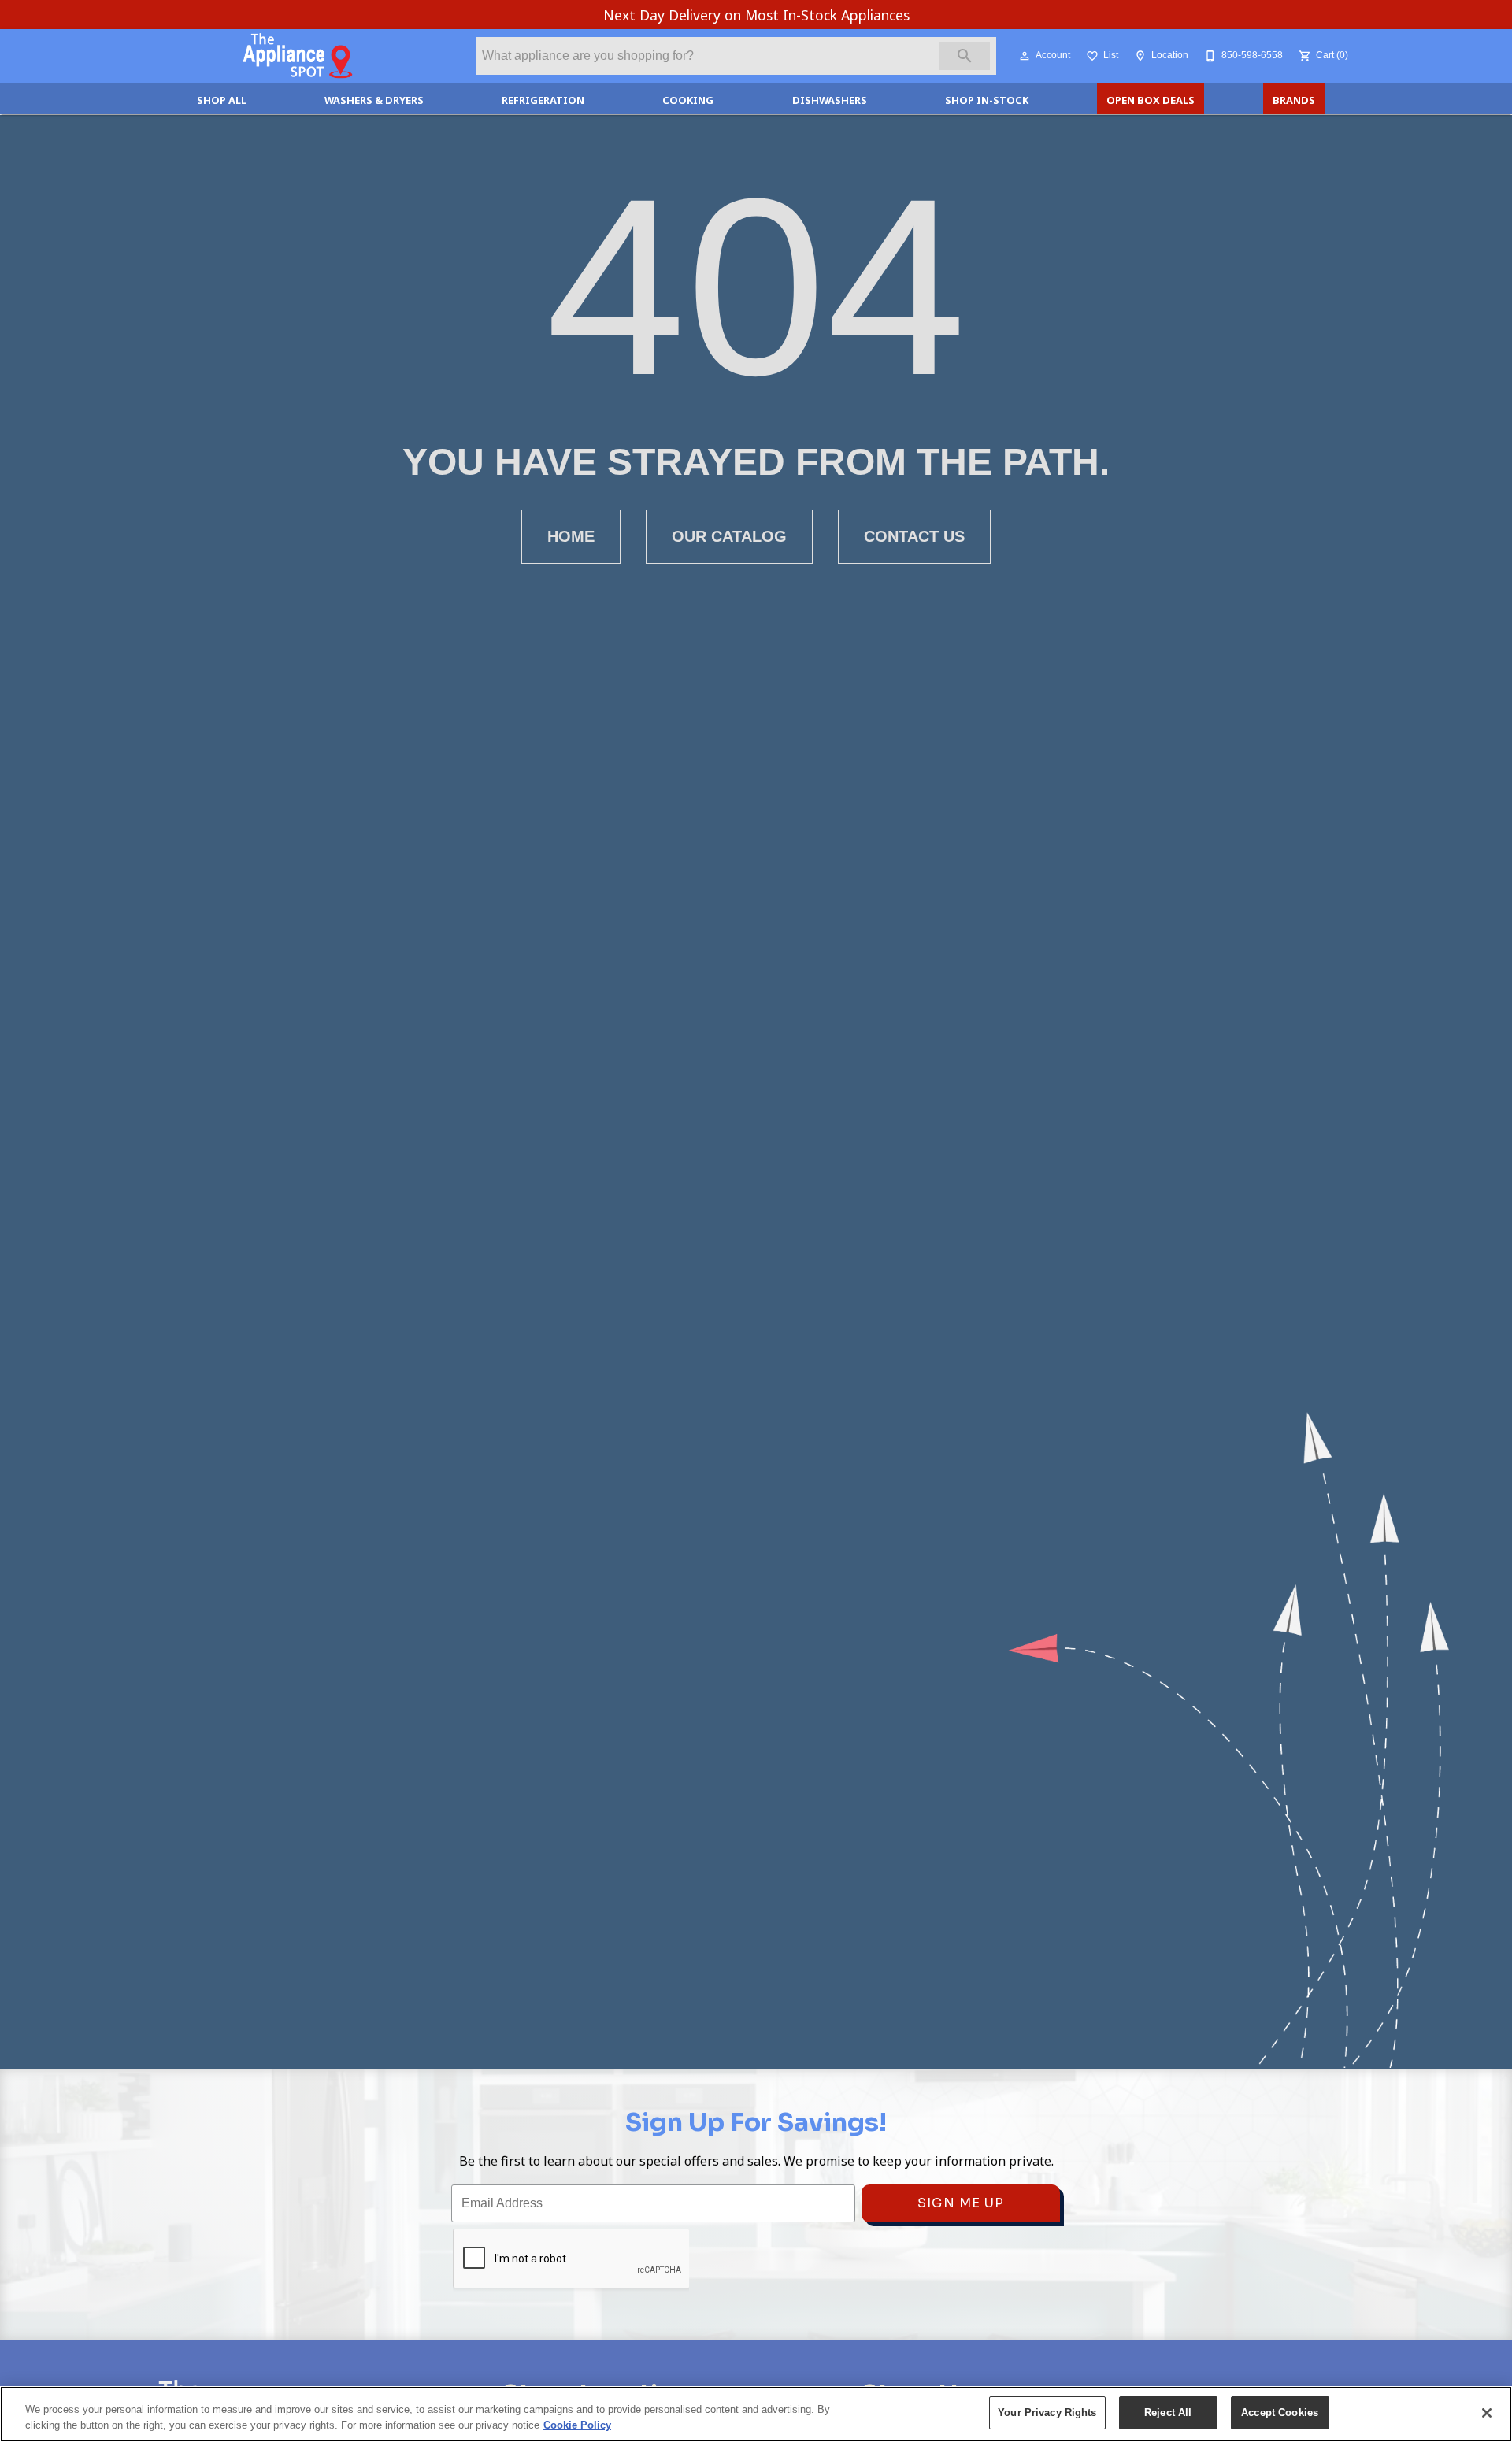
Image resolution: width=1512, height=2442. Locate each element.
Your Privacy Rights (1047, 2412)
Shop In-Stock (987, 100)
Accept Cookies (1280, 2412)
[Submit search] (965, 56)
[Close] (1487, 2413)
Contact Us (914, 536)
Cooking (688, 100)
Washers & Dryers (374, 100)
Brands (1294, 100)
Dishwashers (830, 100)
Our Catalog (729, 536)
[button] (1025, 56)
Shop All (222, 100)
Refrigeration (543, 100)
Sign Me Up (961, 2203)
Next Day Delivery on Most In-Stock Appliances (756, 15)
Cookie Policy (577, 2425)
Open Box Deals (1151, 100)
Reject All (1168, 2412)
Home (571, 536)
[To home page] (298, 56)
